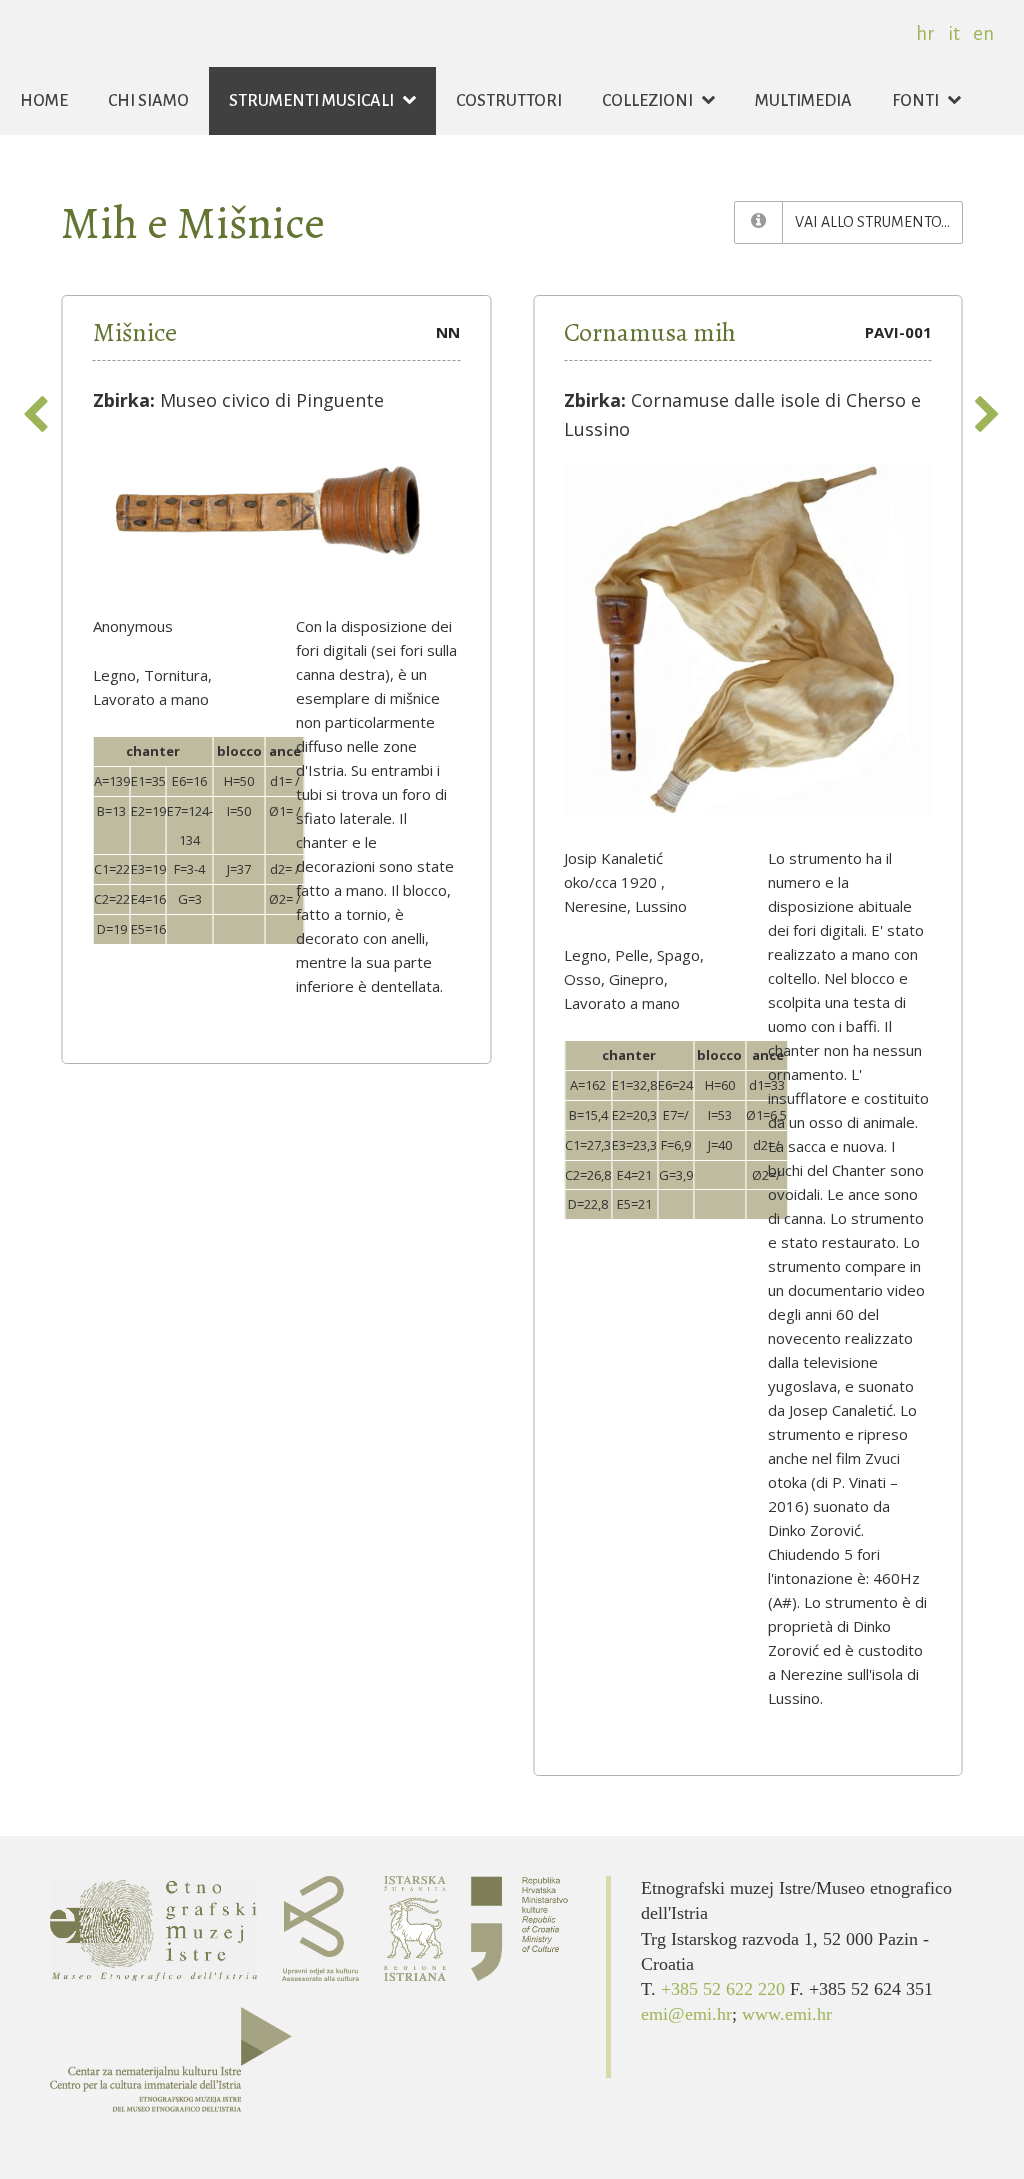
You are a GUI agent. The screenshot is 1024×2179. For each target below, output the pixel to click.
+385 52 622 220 (725, 1989)
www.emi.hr (787, 2014)
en (983, 33)
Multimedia (803, 101)
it (954, 33)
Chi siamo (148, 101)
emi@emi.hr (686, 2014)
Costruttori (509, 101)
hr (925, 33)
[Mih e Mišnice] (758, 222)
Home (44, 101)
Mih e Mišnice (193, 222)
